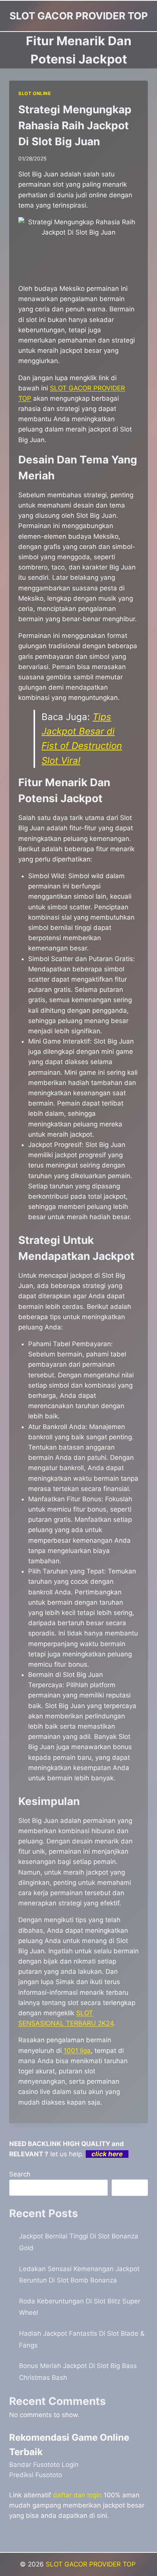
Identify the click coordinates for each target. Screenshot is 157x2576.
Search (20, 2174)
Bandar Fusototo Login (44, 2465)
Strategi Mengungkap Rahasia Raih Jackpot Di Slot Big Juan (75, 125)
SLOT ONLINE (35, 93)
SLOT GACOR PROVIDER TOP (92, 2564)
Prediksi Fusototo (36, 2475)
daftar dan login (77, 2495)
